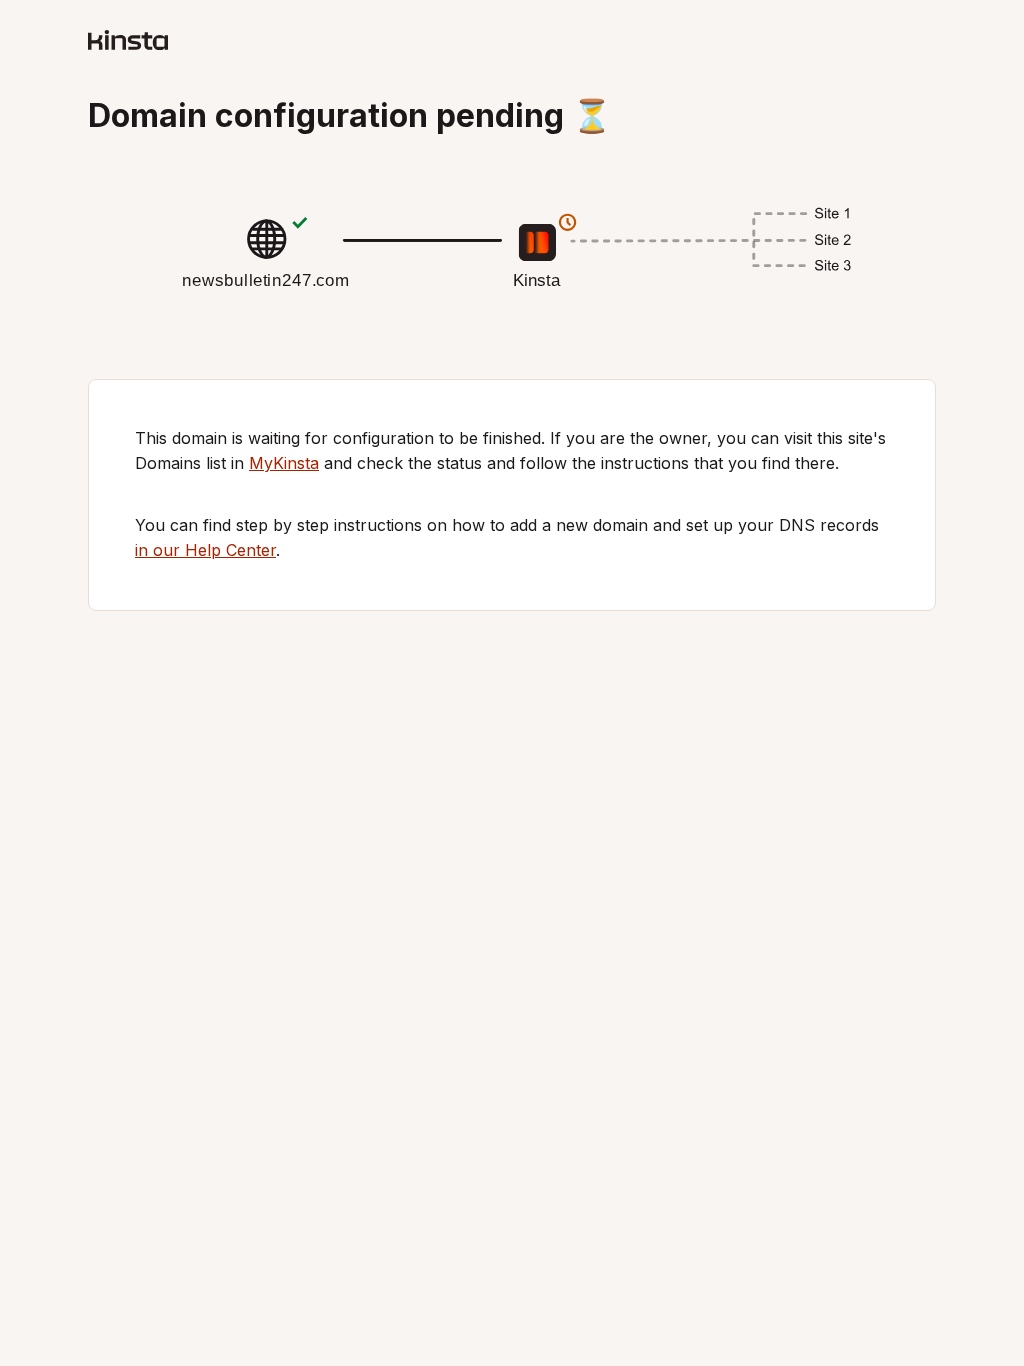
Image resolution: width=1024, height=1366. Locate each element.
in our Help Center (205, 550)
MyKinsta (284, 463)
